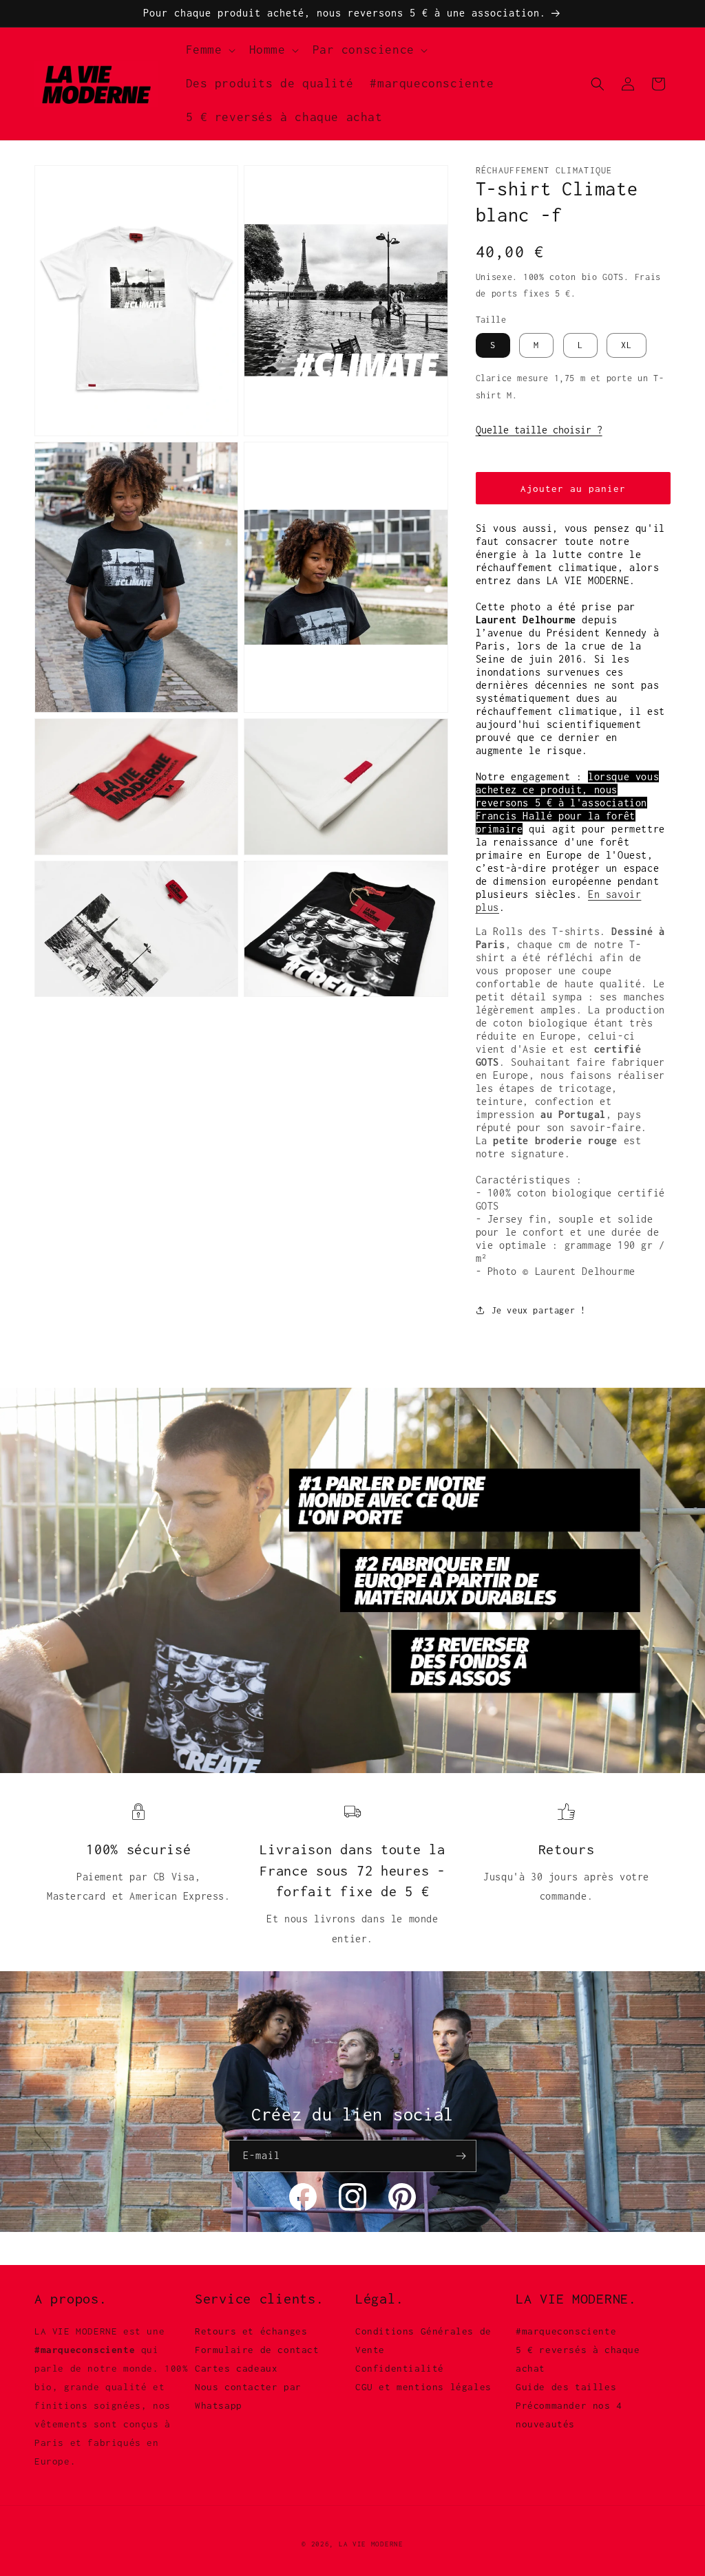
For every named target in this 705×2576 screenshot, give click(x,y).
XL (627, 345)
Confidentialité (400, 2368)
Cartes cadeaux (236, 2368)
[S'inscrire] (461, 2156)
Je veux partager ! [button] (539, 1310)
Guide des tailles (566, 2387)
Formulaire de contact (257, 2350)
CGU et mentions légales (423, 2387)
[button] (209, 50)
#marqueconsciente (566, 2331)
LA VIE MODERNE (371, 2544)
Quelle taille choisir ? (539, 430)
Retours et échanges (251, 2331)
